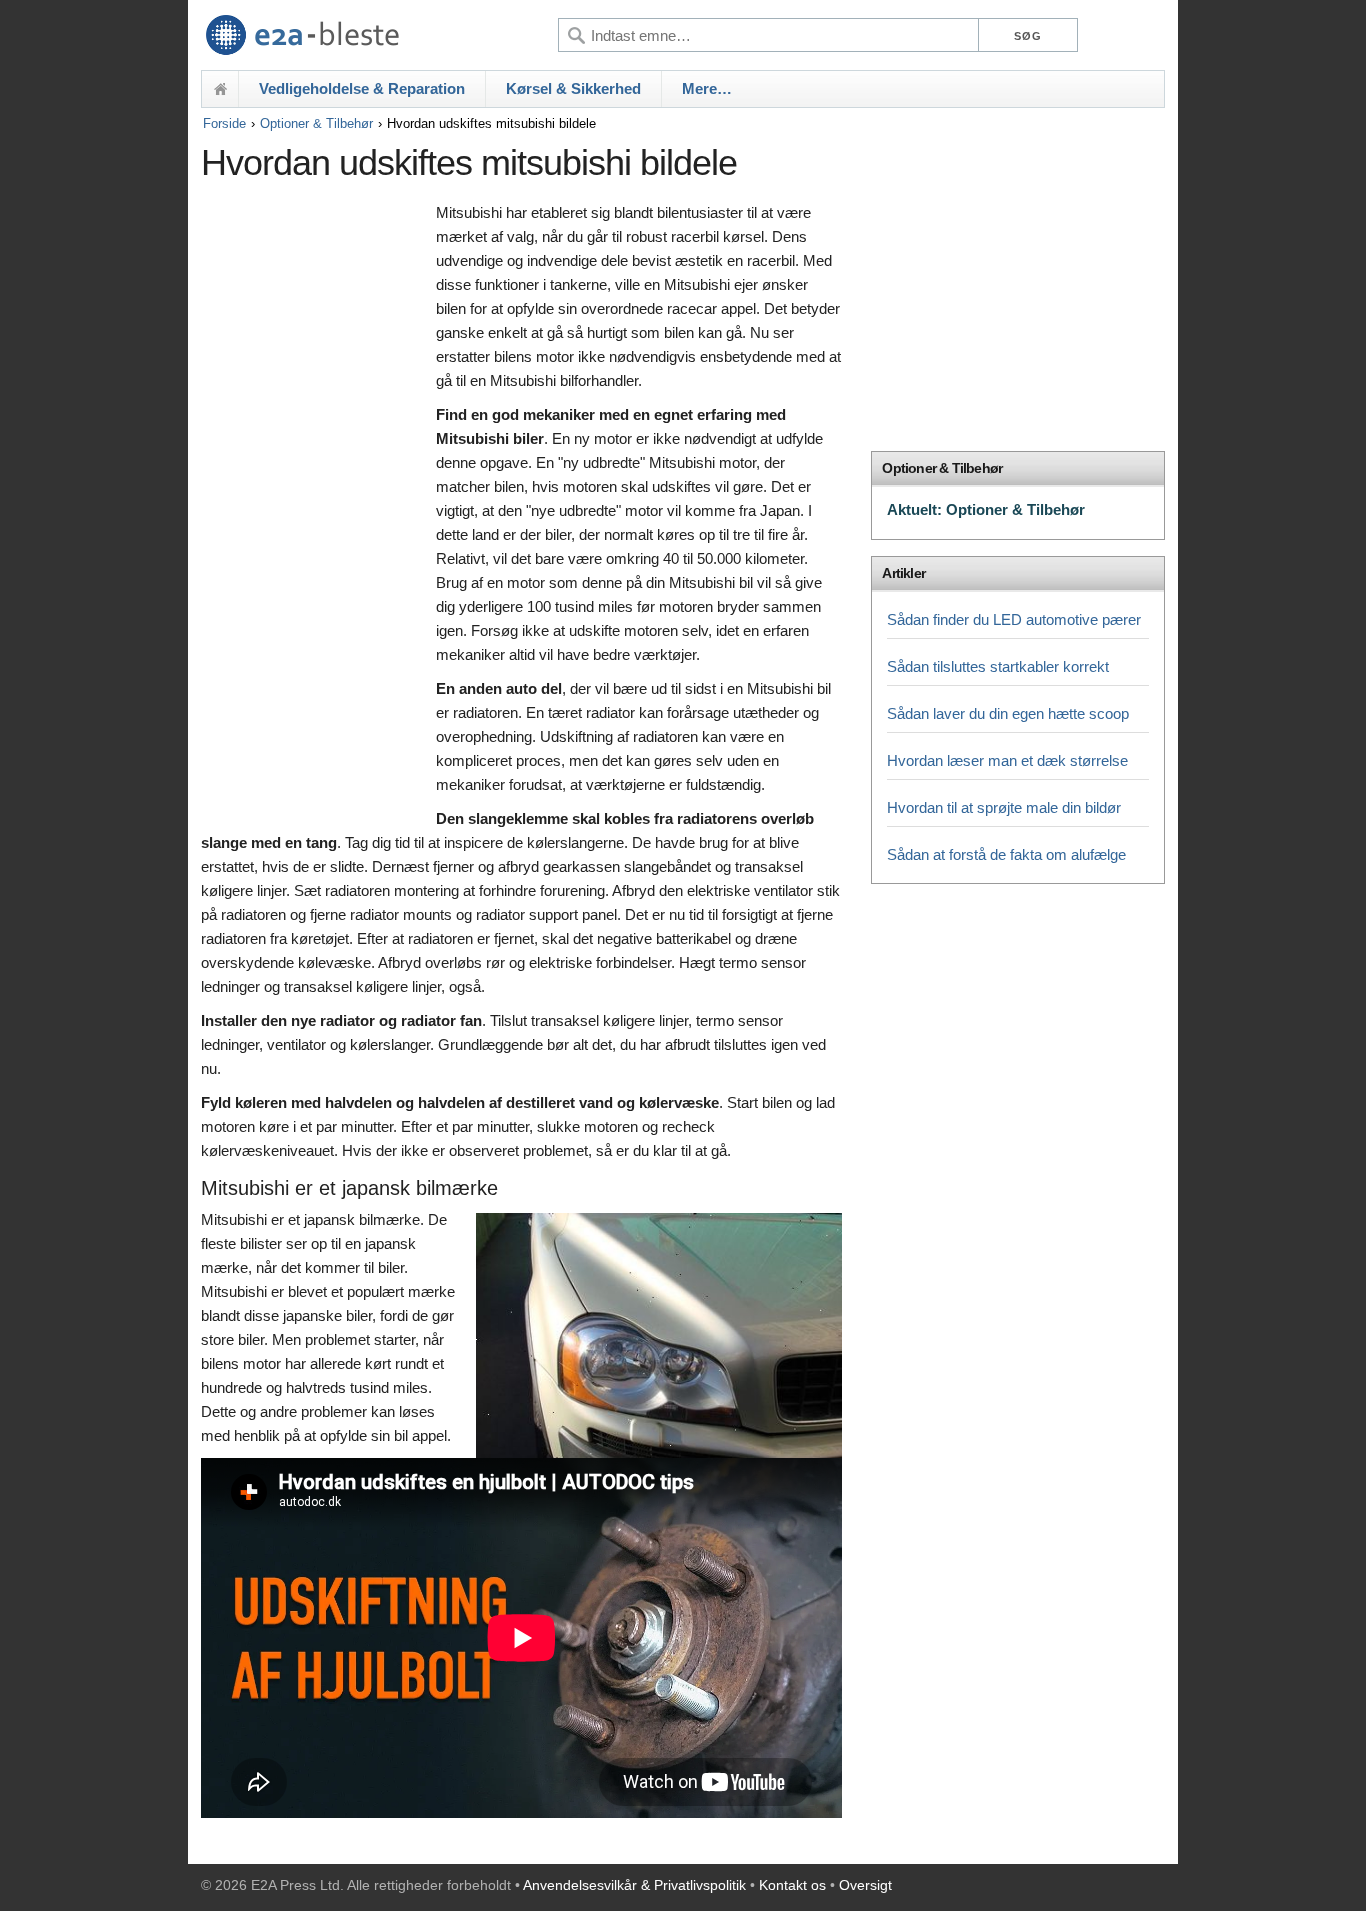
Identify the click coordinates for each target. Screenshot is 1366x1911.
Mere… (707, 88)
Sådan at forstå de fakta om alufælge (1006, 854)
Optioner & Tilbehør (316, 123)
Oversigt (865, 1885)
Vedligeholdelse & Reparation (362, 88)
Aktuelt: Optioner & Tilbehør (986, 509)
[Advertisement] (313, 507)
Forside (224, 123)
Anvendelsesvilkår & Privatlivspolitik (634, 1885)
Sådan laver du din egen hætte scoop (1008, 713)
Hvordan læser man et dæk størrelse (1007, 760)
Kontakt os (792, 1885)
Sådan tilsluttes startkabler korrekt (998, 666)
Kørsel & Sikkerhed (573, 88)
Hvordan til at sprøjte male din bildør (1004, 807)
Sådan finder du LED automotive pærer (1014, 619)
